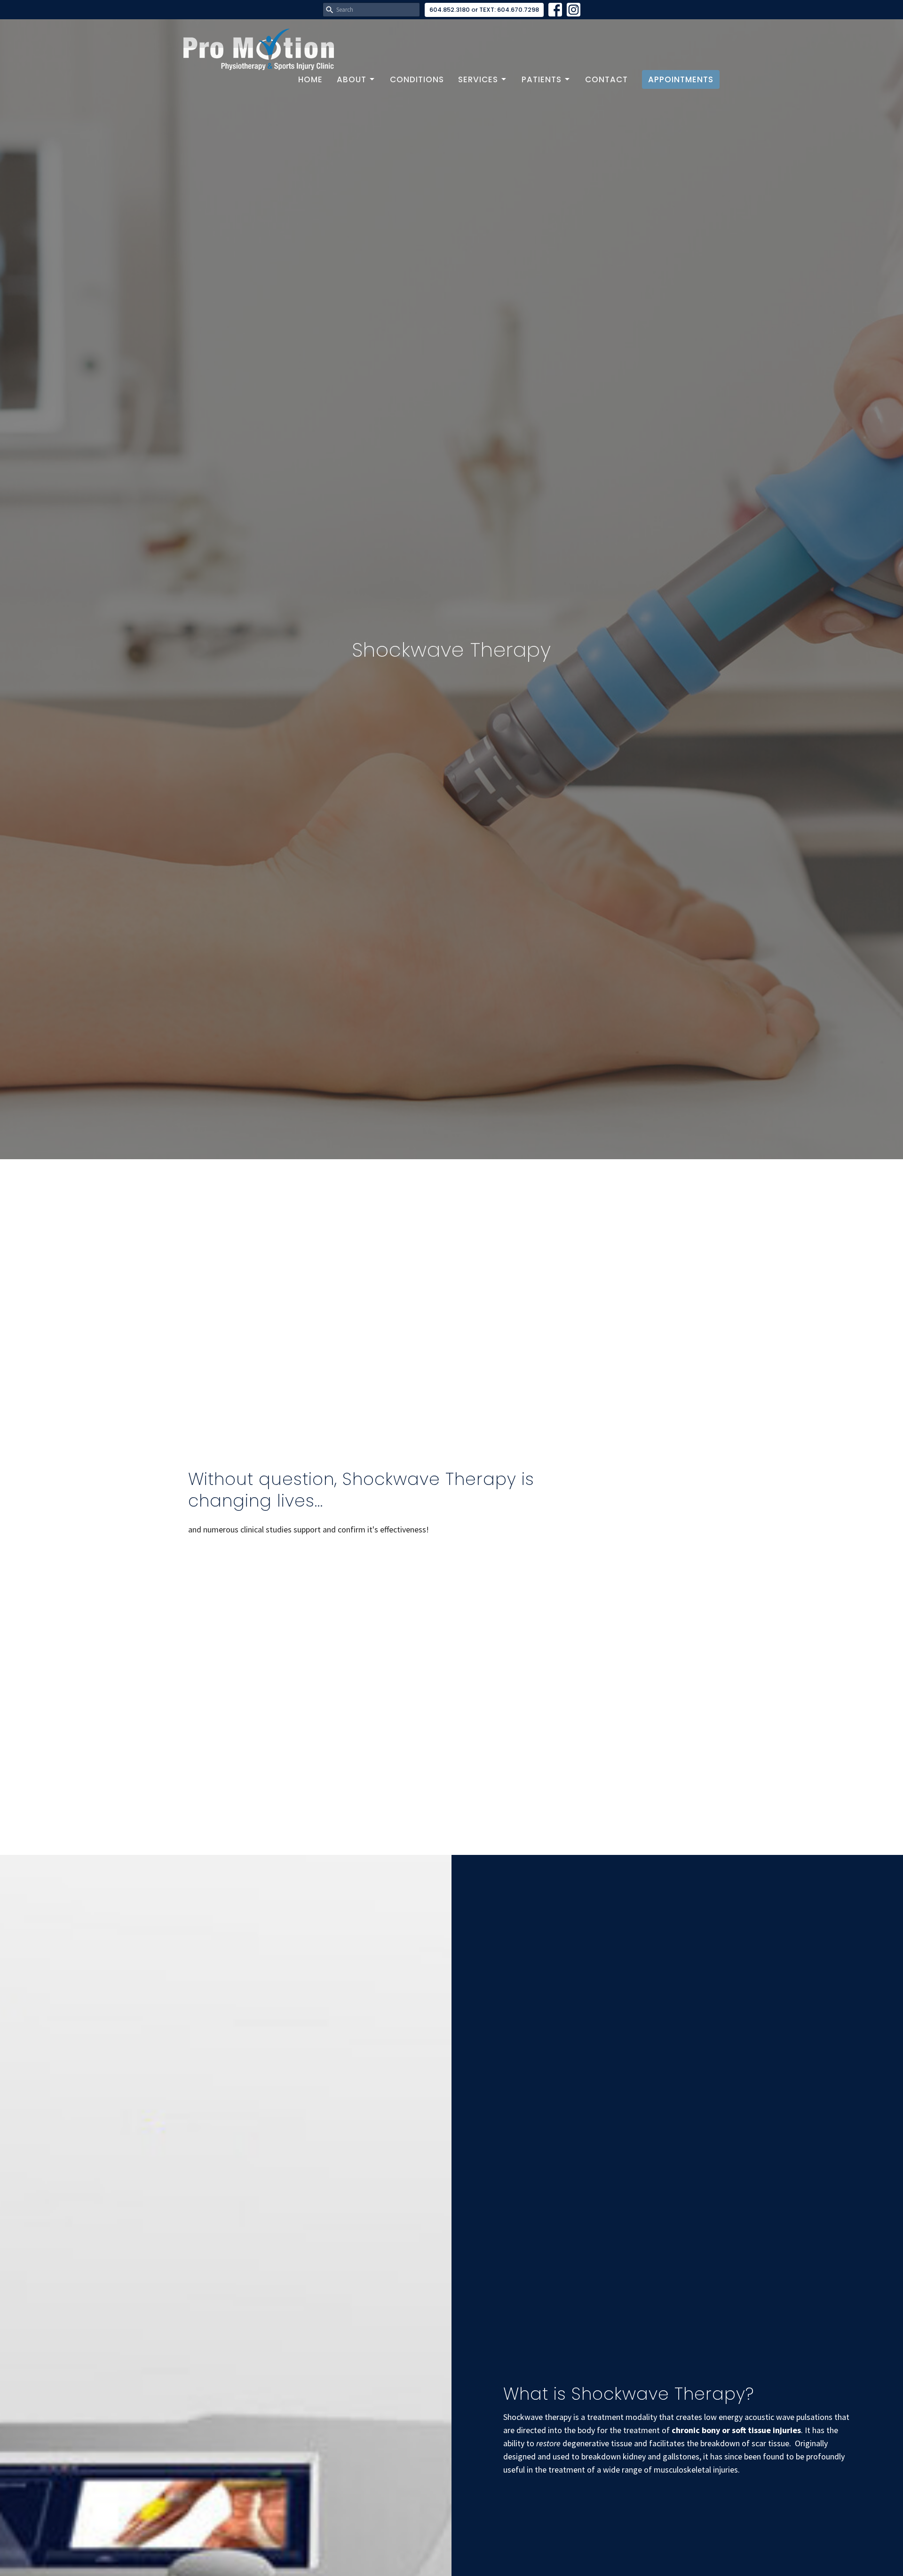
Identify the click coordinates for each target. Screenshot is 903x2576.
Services (478, 79)
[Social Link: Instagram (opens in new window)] (574, 10)
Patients (542, 79)
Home (310, 79)
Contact (606, 79)
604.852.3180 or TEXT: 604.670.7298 (484, 10)
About (352, 79)
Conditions (417, 79)
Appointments (681, 79)
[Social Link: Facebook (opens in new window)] (555, 10)
